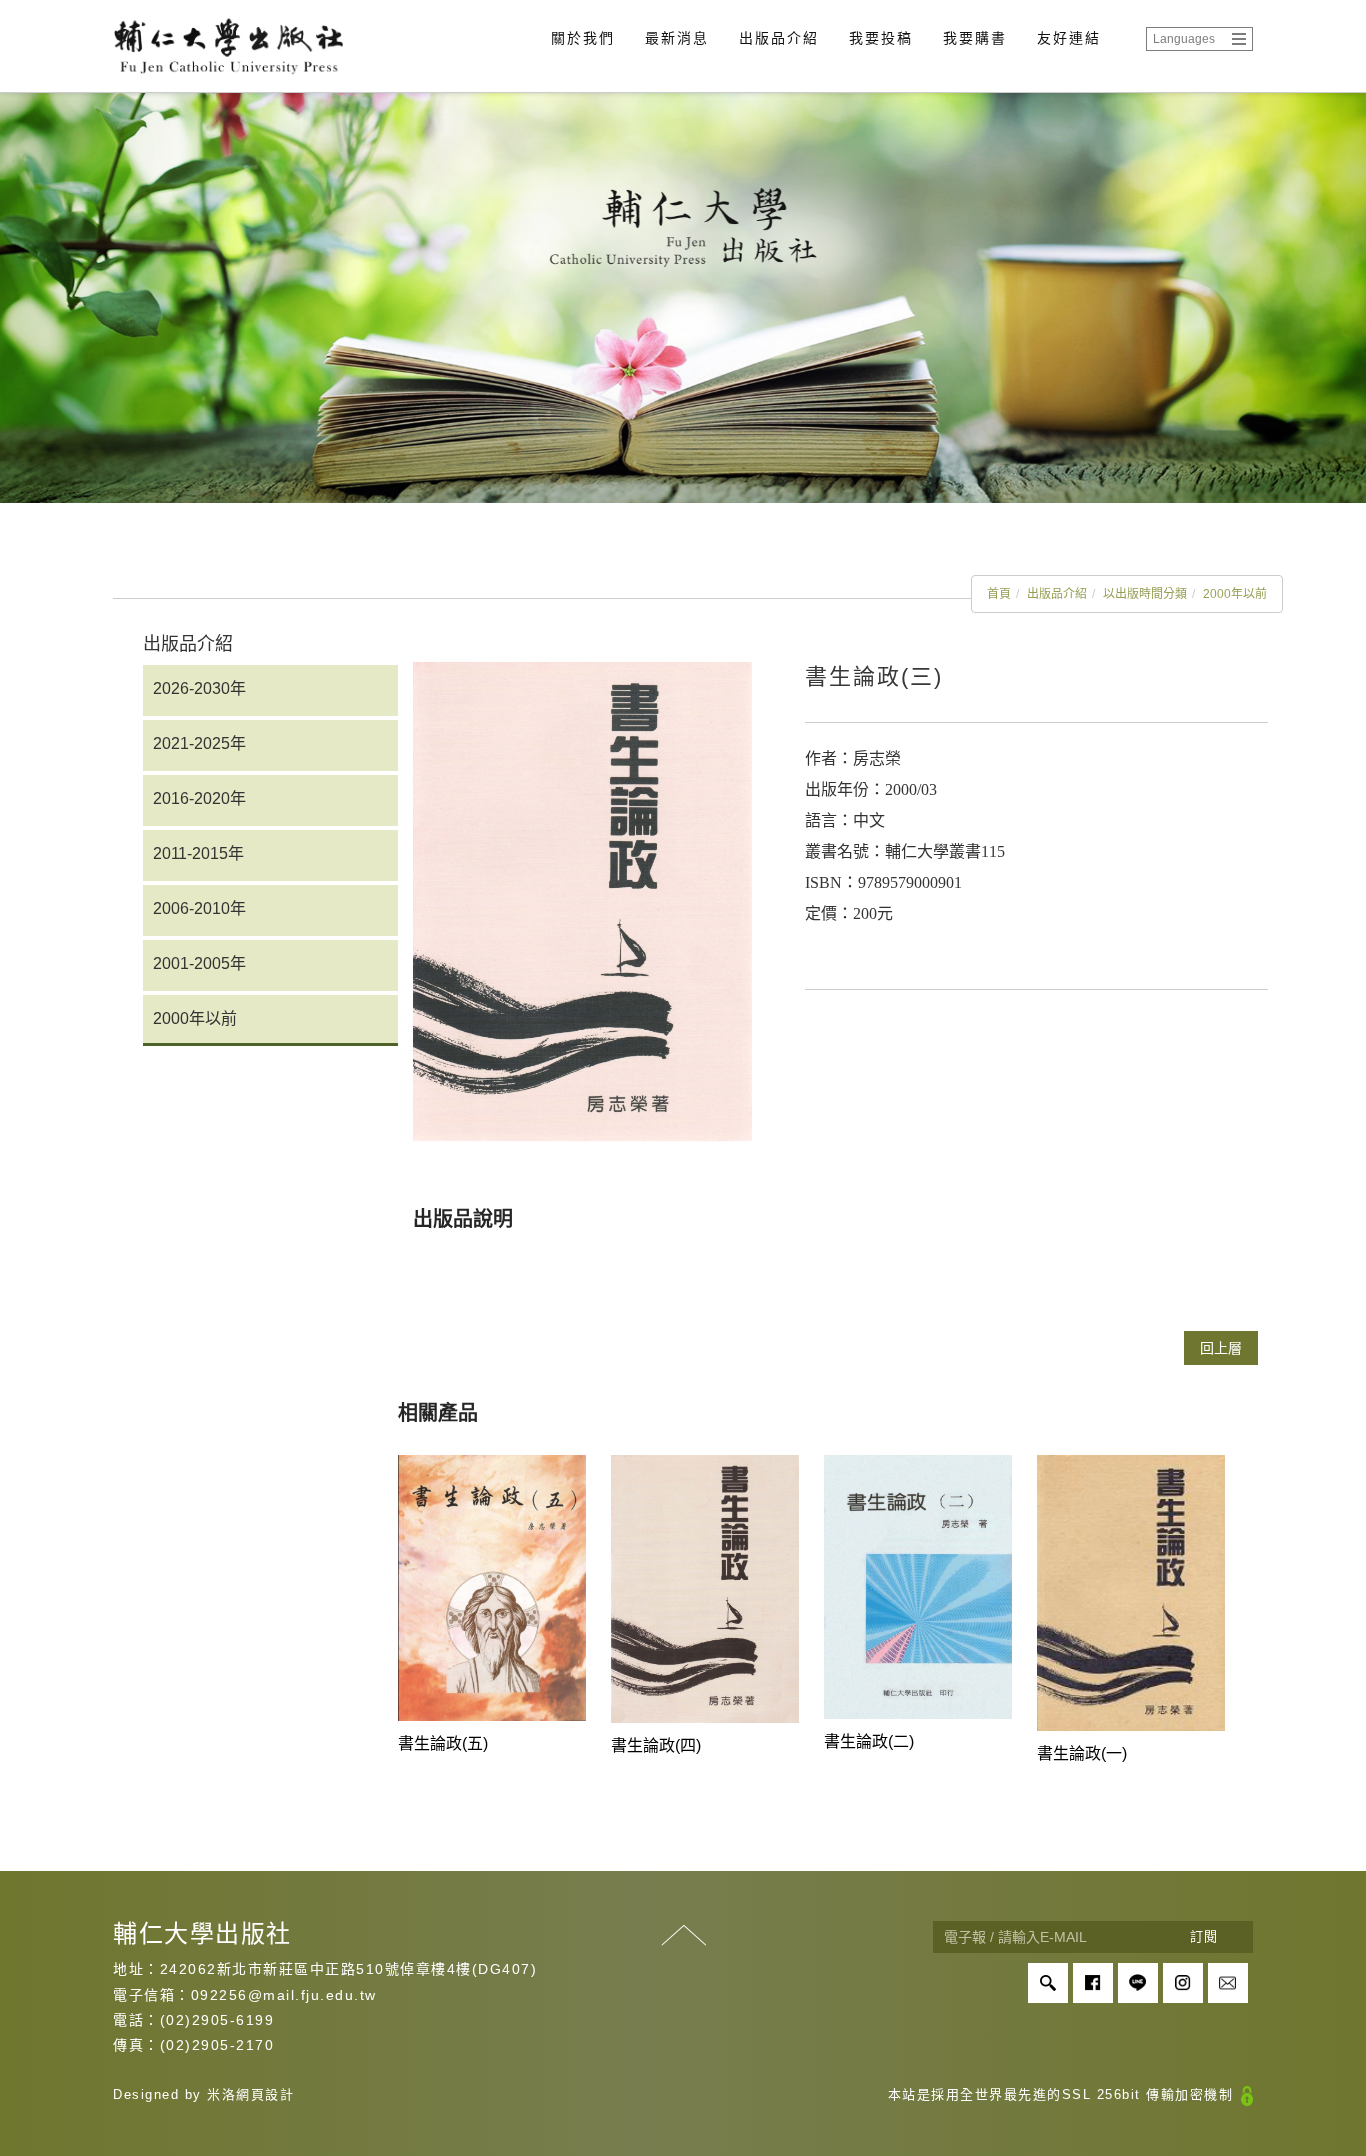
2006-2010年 (199, 908)
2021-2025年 (199, 743)
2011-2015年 (198, 853)
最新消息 (677, 38)
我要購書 (975, 38)
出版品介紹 (779, 38)
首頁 (999, 594)
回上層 (1221, 1348)
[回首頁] (228, 46)
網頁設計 (265, 2094)
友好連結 (1069, 38)
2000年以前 (1235, 594)
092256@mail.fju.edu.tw (284, 1995)
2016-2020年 (199, 798)
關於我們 (583, 38)
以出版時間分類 (1145, 594)
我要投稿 (881, 38)
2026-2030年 (199, 688)
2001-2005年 (199, 963)
